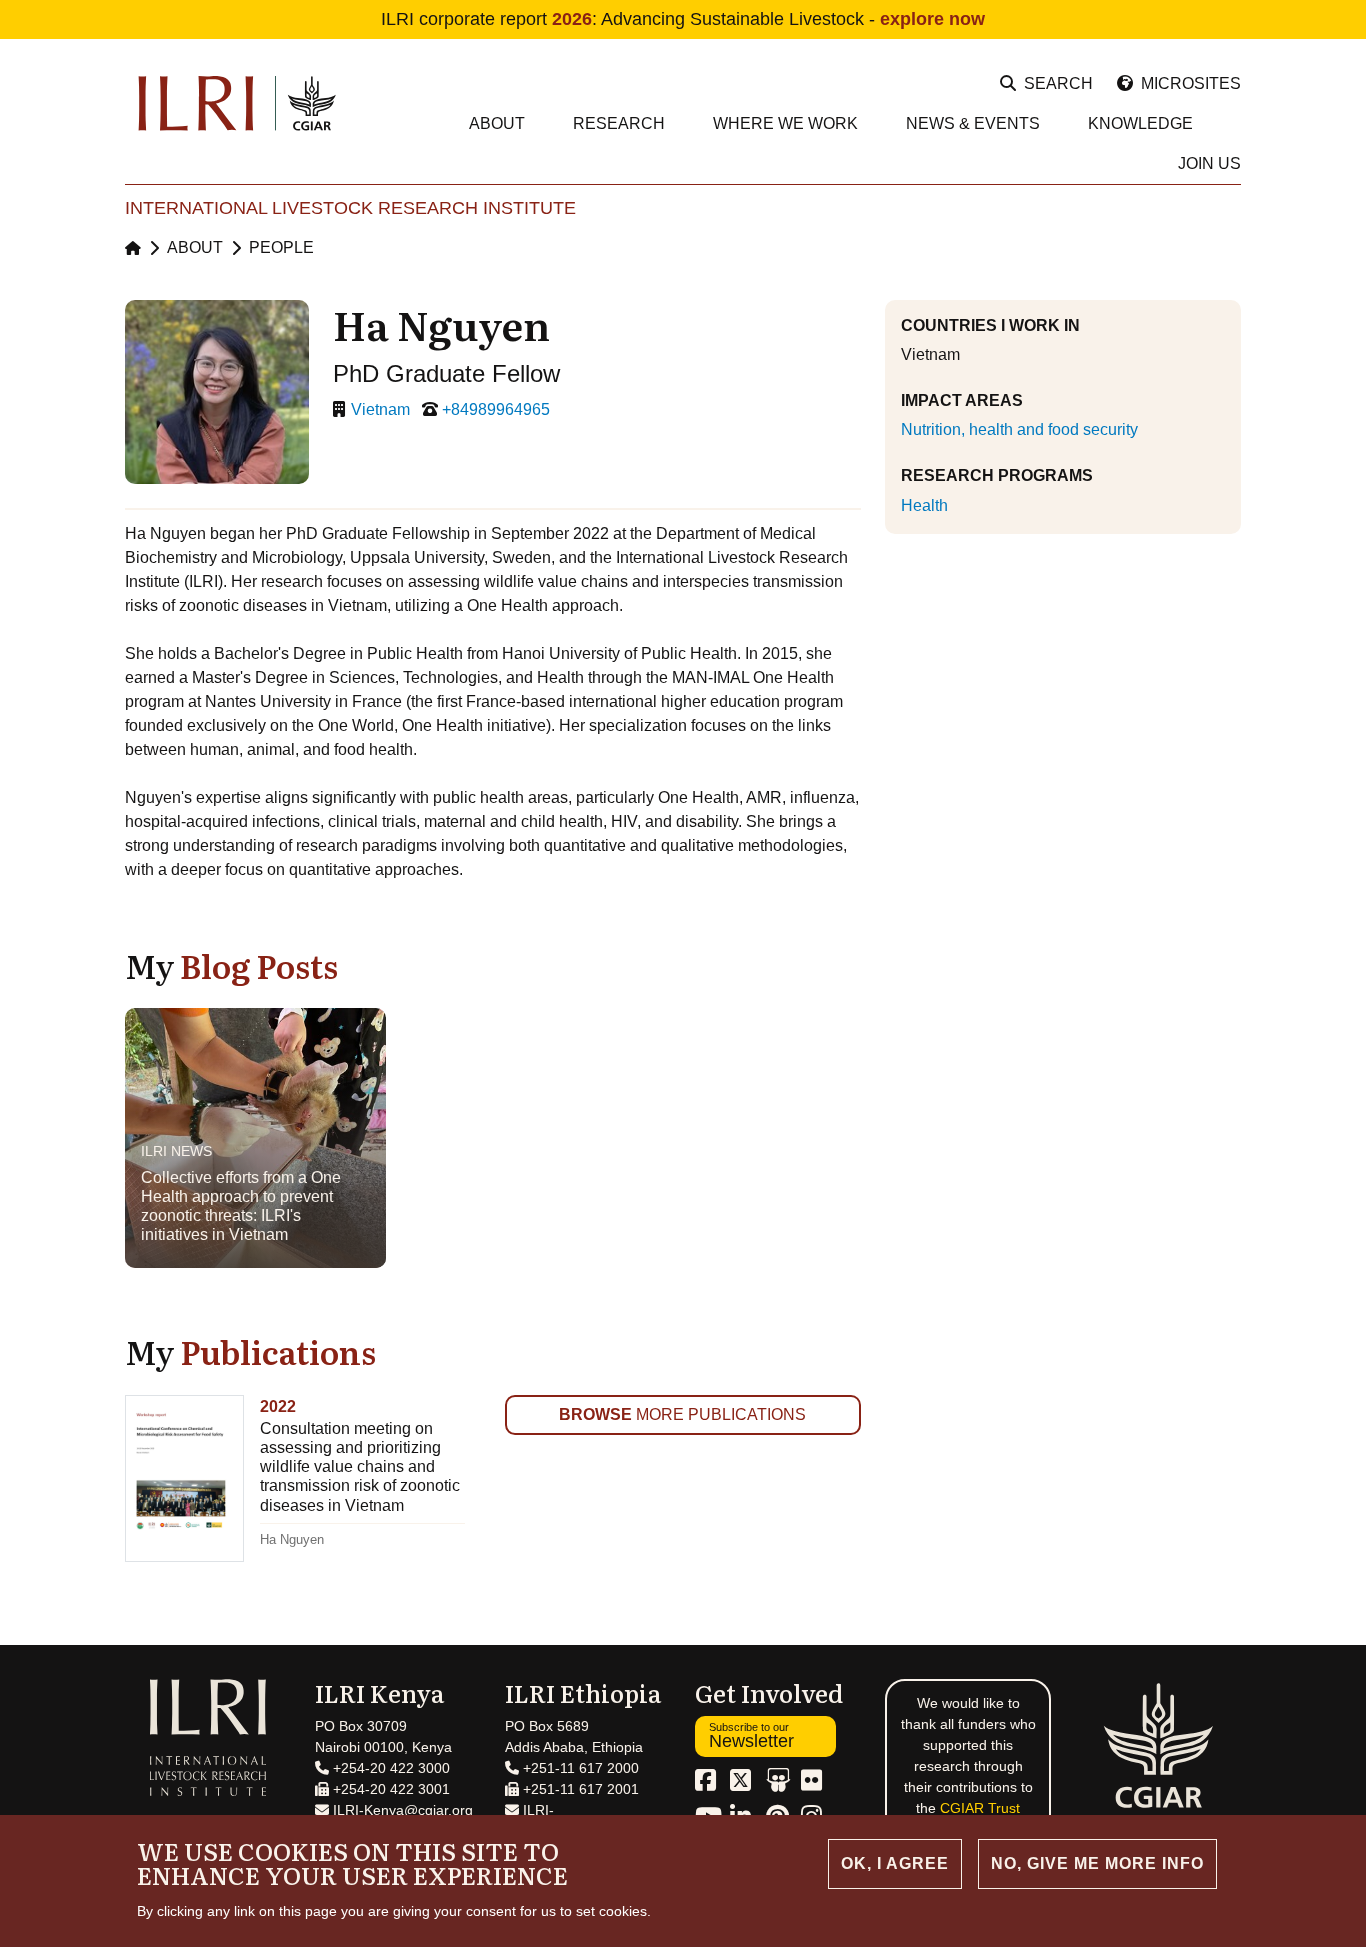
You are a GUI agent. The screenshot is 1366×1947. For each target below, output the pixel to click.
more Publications (682, 1414)
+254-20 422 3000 (389, 1768)
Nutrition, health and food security (1019, 429)
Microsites (1191, 83)
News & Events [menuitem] (973, 123)
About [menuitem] (497, 123)
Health (924, 505)
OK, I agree (895, 1863)
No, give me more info (1097, 1863)
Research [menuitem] (619, 123)
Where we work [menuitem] (785, 123)
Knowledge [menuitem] (1140, 123)
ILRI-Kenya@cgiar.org (401, 1810)
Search (1058, 83)
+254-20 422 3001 (389, 1789)
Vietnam (380, 409)
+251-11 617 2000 (579, 1768)
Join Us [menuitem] (1209, 163)
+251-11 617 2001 (579, 1789)
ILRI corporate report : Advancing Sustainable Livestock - (683, 19)
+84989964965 (496, 409)
